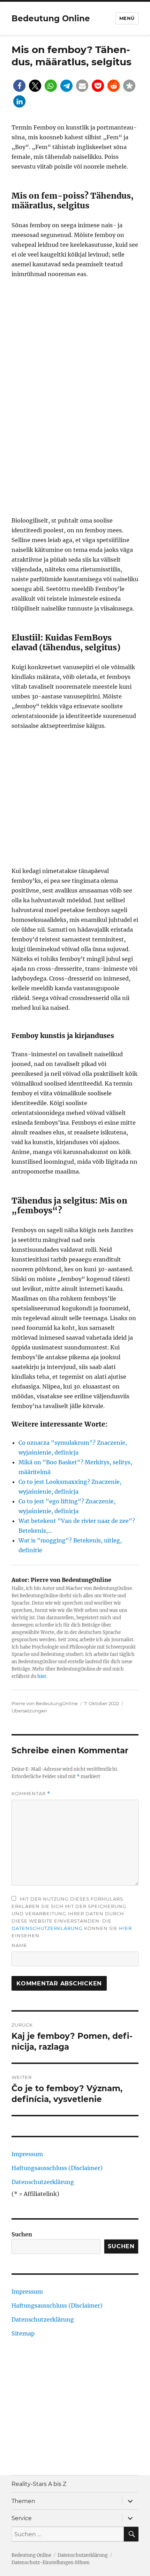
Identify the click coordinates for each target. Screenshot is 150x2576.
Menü (127, 18)
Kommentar (31, 1794)
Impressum (27, 2154)
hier (42, 1676)
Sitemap (23, 2333)
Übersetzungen (29, 1711)
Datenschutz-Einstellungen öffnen (51, 2563)
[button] (19, 86)
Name (19, 1945)
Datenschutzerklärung (47, 1928)
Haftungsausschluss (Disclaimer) (57, 2168)
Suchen (22, 2234)
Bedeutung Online (51, 18)
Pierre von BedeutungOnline (45, 1703)
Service (22, 2518)
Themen (23, 2501)
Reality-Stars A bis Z (39, 2484)
